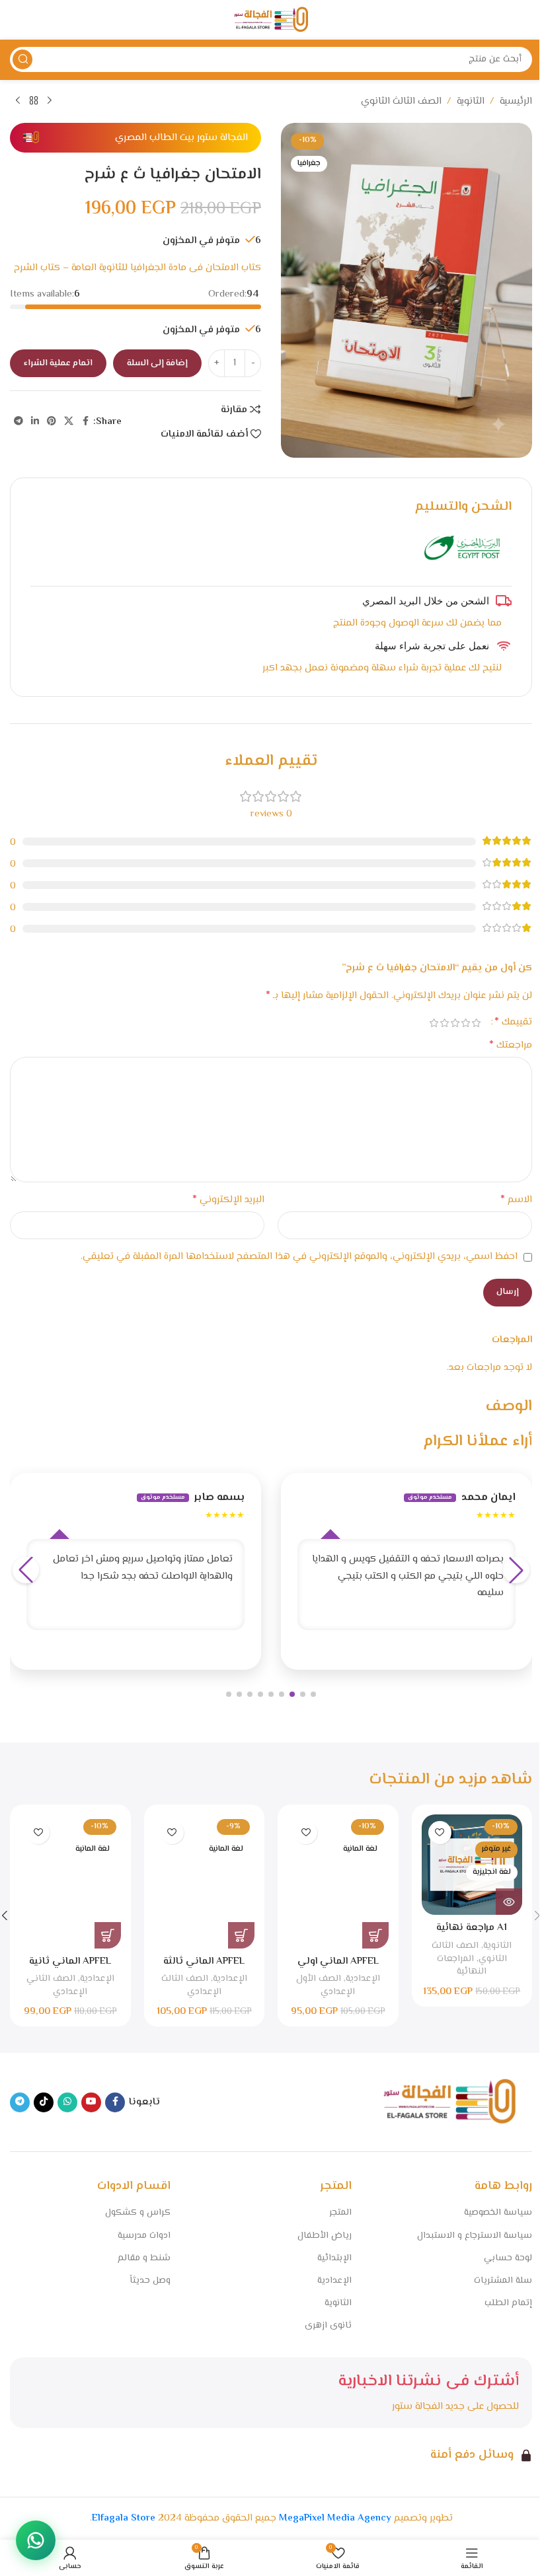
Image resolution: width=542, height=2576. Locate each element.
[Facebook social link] (85, 422)
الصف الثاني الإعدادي (57, 1985)
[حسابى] (17, 20)
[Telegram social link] (19, 422)
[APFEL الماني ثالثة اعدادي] (204, 1881)
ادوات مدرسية (144, 2236)
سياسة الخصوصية (498, 2213)
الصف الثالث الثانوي (401, 101)
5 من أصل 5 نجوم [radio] (434, 1023)
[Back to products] (34, 101)
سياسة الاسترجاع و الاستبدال (475, 2236)
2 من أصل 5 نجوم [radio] (465, 1023)
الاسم (516, 1200)
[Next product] (18, 101)
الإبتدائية (334, 2258)
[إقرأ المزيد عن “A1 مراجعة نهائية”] (509, 1902)
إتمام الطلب (508, 2303)
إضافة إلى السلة (157, 363)
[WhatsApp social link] (67, 2102)
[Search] (22, 59)
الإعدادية (363, 1979)
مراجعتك (511, 1046)
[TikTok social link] (44, 2102)
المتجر (340, 2213)
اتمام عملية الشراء (58, 363)
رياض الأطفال (324, 2236)
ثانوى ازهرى (328, 2326)
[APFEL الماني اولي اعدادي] (338, 1881)
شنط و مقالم (144, 2258)
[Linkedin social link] (35, 422)
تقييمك (513, 1022)
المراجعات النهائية (462, 1965)
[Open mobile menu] (525, 20)
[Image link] (449, 2102)
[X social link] (69, 422)
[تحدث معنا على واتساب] (36, 2540)
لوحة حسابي (508, 2258)
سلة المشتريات (503, 2281)
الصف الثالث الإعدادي (191, 1985)
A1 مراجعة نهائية (472, 1928)
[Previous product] (50, 101)
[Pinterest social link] (52, 422)
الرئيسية (516, 101)
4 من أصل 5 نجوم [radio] (444, 1023)
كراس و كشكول (138, 2213)
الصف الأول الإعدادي (326, 1985)
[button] (313, 1694)
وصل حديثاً (150, 2281)
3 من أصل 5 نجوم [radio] (455, 1023)
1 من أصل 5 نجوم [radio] (476, 1023)
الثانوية (471, 101)
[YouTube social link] (91, 2102)
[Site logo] (271, 20)
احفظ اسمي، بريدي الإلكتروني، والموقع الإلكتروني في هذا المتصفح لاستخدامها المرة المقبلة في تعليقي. (299, 1257)
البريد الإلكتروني (228, 1200)
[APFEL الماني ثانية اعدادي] (70, 1881)
